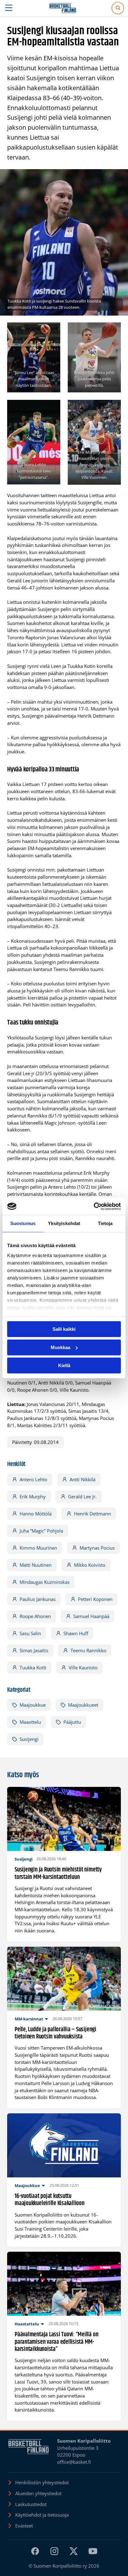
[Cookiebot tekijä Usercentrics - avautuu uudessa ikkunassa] (94, 1206)
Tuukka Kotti (33, 1667)
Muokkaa (60, 1347)
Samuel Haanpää (91, 1616)
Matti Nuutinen (36, 1565)
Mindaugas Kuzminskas (45, 1582)
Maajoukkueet (83, 1705)
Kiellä (64, 1365)
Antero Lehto (33, 1479)
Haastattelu (27, 2324)
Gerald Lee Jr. (82, 1496)
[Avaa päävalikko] (9, 8)
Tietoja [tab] (105, 1223)
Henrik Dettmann (92, 1514)
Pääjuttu (72, 1722)
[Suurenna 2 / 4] (113, 331)
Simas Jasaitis (34, 1650)
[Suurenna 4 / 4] (113, 408)
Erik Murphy (33, 1496)
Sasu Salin (30, 1633)
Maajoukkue (33, 1705)
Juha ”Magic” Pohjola (41, 1531)
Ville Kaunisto (83, 1667)
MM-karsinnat (29, 2019)
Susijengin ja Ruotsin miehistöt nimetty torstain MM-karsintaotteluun (58, 1873)
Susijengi (29, 1739)
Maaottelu (30, 1722)
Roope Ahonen (35, 1616)
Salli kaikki (64, 1329)
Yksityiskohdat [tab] (64, 1223)
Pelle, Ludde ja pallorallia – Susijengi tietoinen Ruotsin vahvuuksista (55, 2033)
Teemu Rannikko (88, 1650)
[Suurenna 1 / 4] (52, 331)
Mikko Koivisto (90, 1565)
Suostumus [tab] (23, 1223)
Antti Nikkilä (82, 1479)
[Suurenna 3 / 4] (52, 408)
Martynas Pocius (97, 1548)
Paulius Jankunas (38, 1599)
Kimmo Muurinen (38, 1548)
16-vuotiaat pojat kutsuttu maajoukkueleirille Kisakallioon (50, 2200)
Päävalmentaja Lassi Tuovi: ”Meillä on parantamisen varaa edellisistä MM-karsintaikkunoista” (56, 2342)
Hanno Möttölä (36, 1514)
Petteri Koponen (95, 1599)
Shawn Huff (76, 1633)
